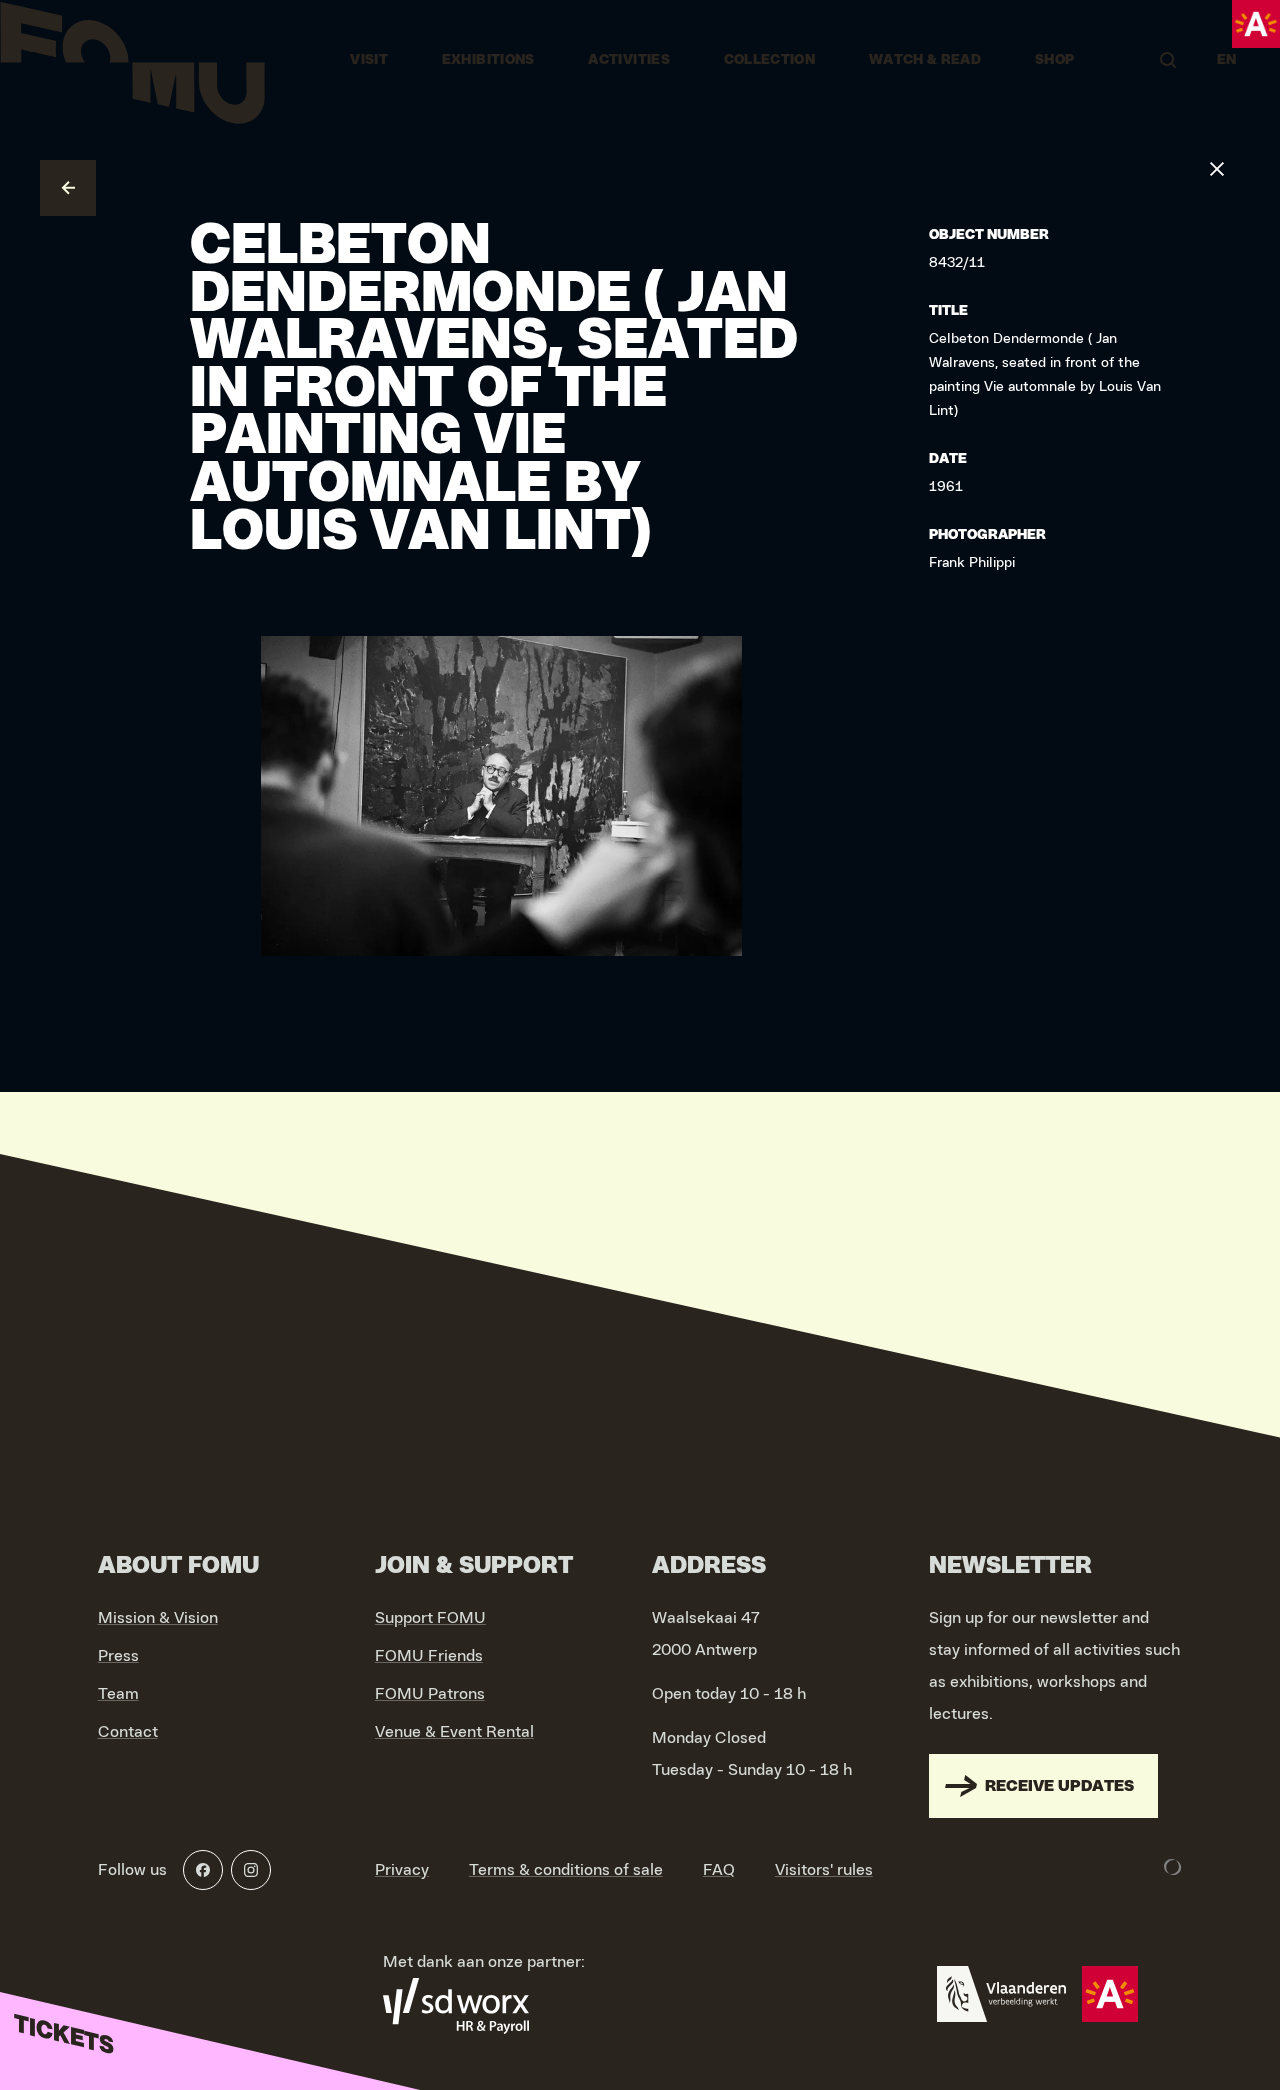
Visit (369, 60)
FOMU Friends (429, 1656)
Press (118, 1656)
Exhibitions (488, 60)
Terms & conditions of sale (566, 1870)
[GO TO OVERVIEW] (68, 188)
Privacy (402, 1870)
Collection (770, 60)
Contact (128, 1732)
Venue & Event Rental (454, 1732)
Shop (1054, 60)
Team (118, 1694)
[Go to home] (132, 60)
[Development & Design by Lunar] (1173, 1867)
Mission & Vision (158, 1618)
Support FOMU (430, 1618)
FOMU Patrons (430, 1694)
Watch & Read (925, 60)
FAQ (719, 1870)
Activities (629, 60)
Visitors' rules (824, 1870)
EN (1227, 60)
